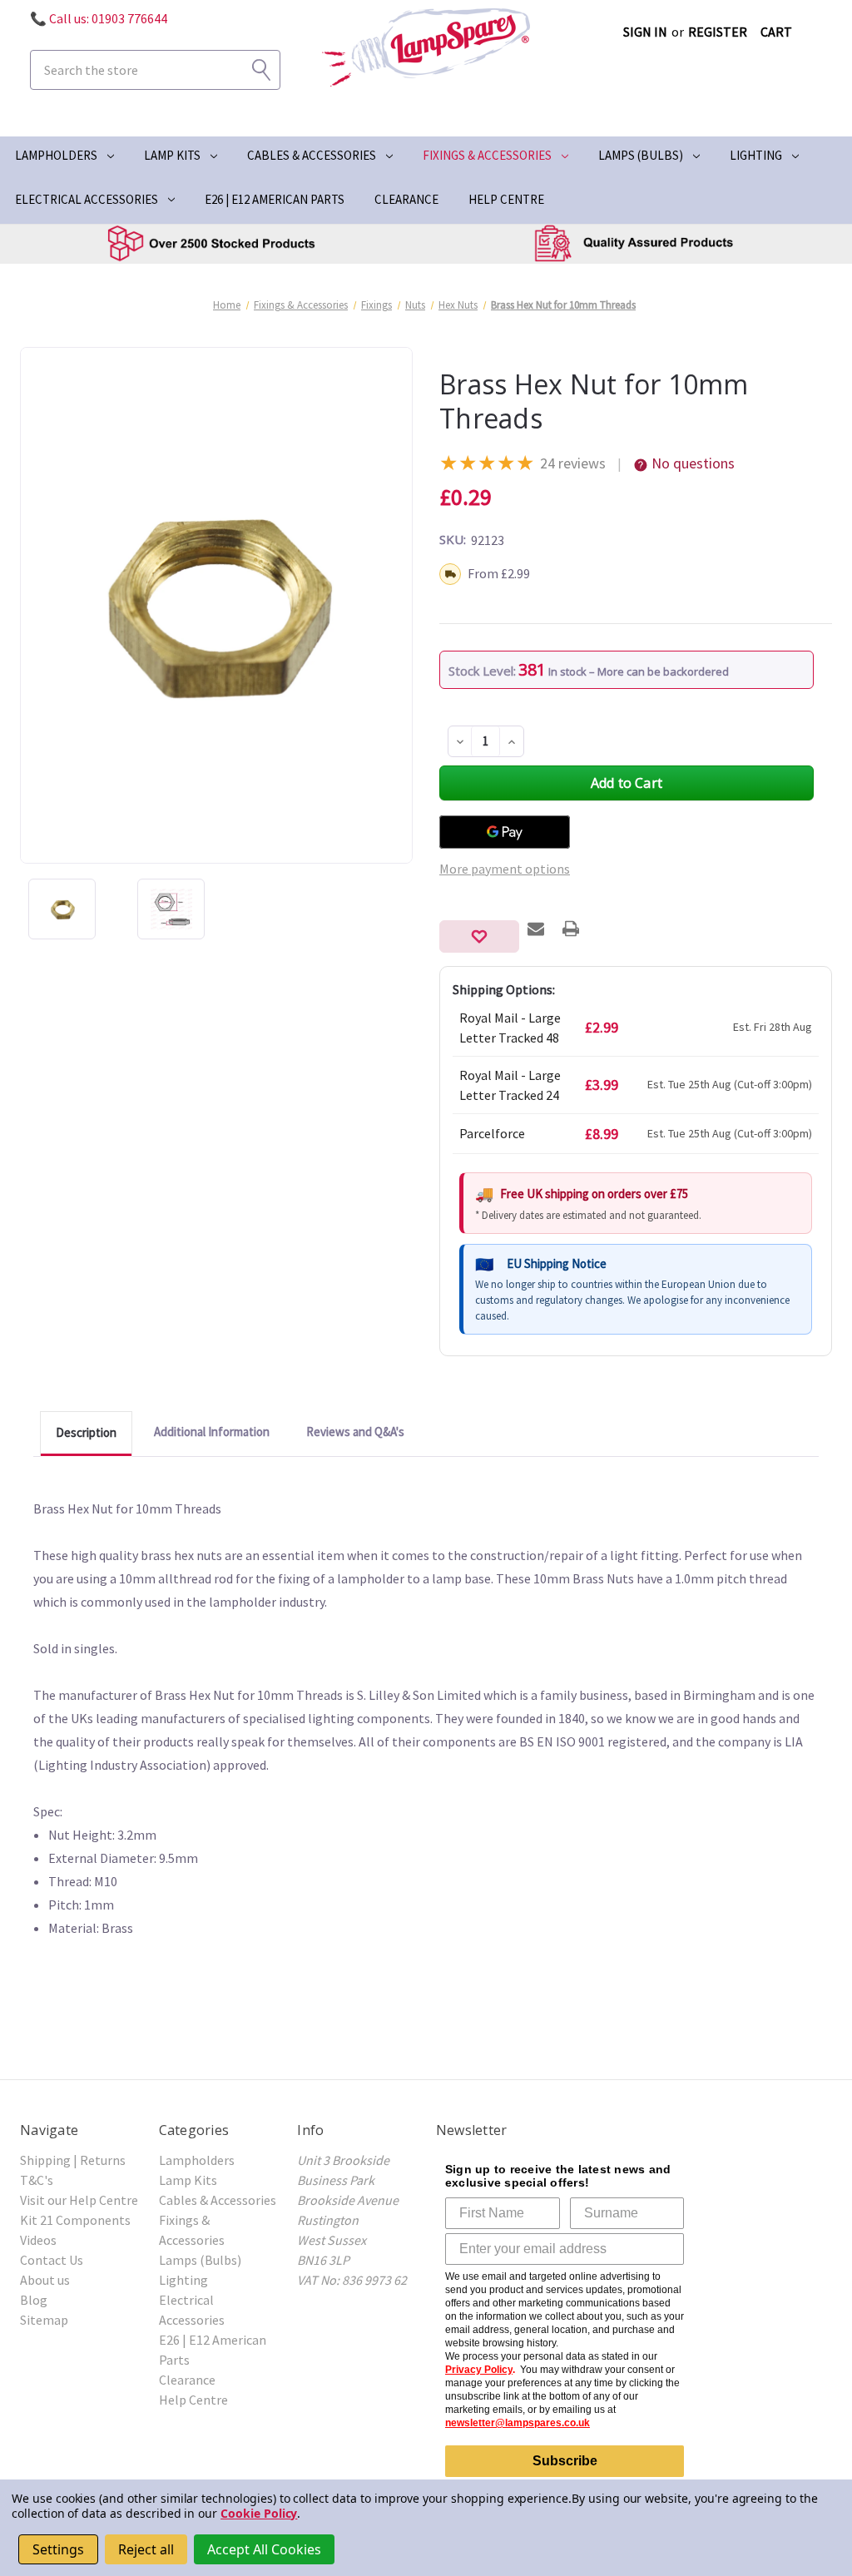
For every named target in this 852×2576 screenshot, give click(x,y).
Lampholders (56, 155)
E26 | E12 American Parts (275, 199)
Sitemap (44, 2320)
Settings (58, 2549)
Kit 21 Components (75, 2220)
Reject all (146, 2549)
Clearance (406, 199)
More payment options (505, 869)
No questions (693, 463)
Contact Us (52, 2260)
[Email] (536, 929)
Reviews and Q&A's (355, 1432)
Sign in (645, 32)
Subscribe (565, 2461)
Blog (34, 2300)
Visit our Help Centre (79, 2200)
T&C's (37, 2180)
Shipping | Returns (73, 2160)
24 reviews (573, 463)
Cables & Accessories (312, 155)
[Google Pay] (505, 832)
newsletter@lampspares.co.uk (518, 2423)
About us (45, 2280)
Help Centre (506, 199)
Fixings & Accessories (487, 155)
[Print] (571, 929)
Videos (38, 2240)
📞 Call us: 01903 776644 (99, 18)
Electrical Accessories (87, 199)
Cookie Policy (259, 2513)
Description (86, 1432)
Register (718, 32)
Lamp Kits (172, 155)
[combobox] (155, 70)
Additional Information (212, 1432)
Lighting (756, 155)
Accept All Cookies (264, 2549)
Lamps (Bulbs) (641, 155)
